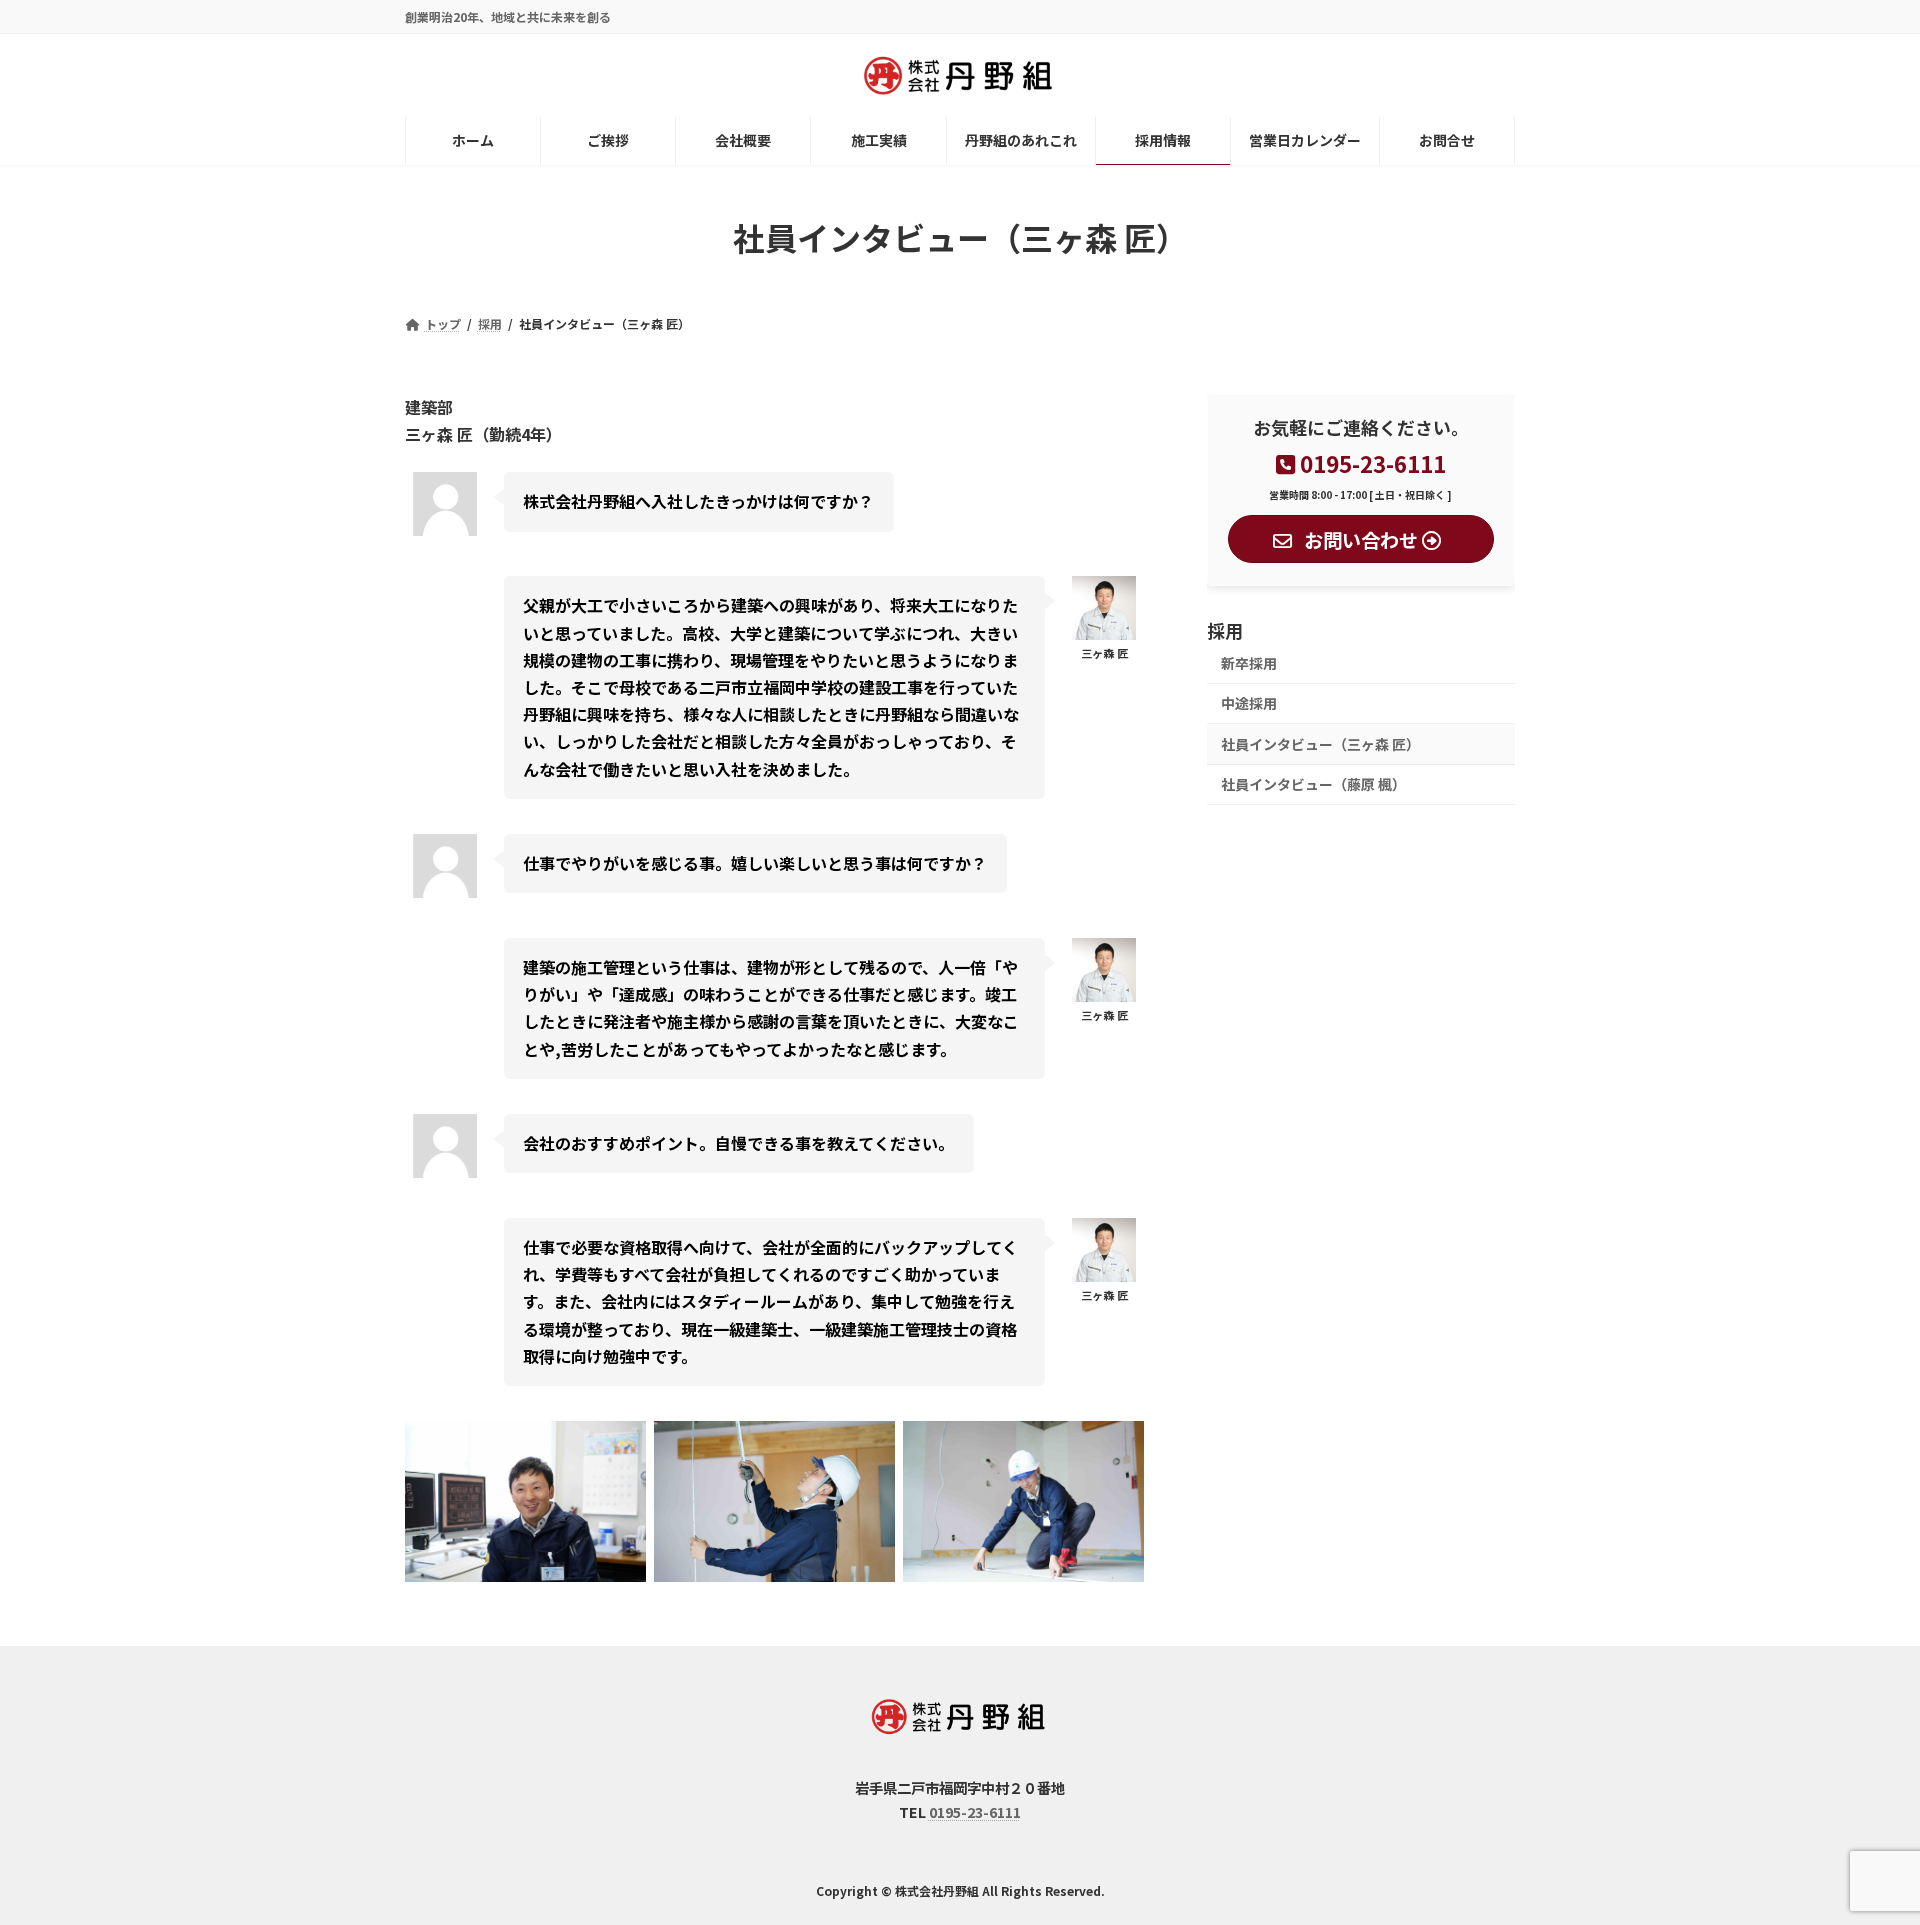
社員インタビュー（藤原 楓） (1313, 784)
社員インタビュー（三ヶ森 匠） (1320, 744)
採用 (1225, 630)
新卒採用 (1249, 663)
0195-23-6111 (975, 1811)
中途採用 (1249, 703)
